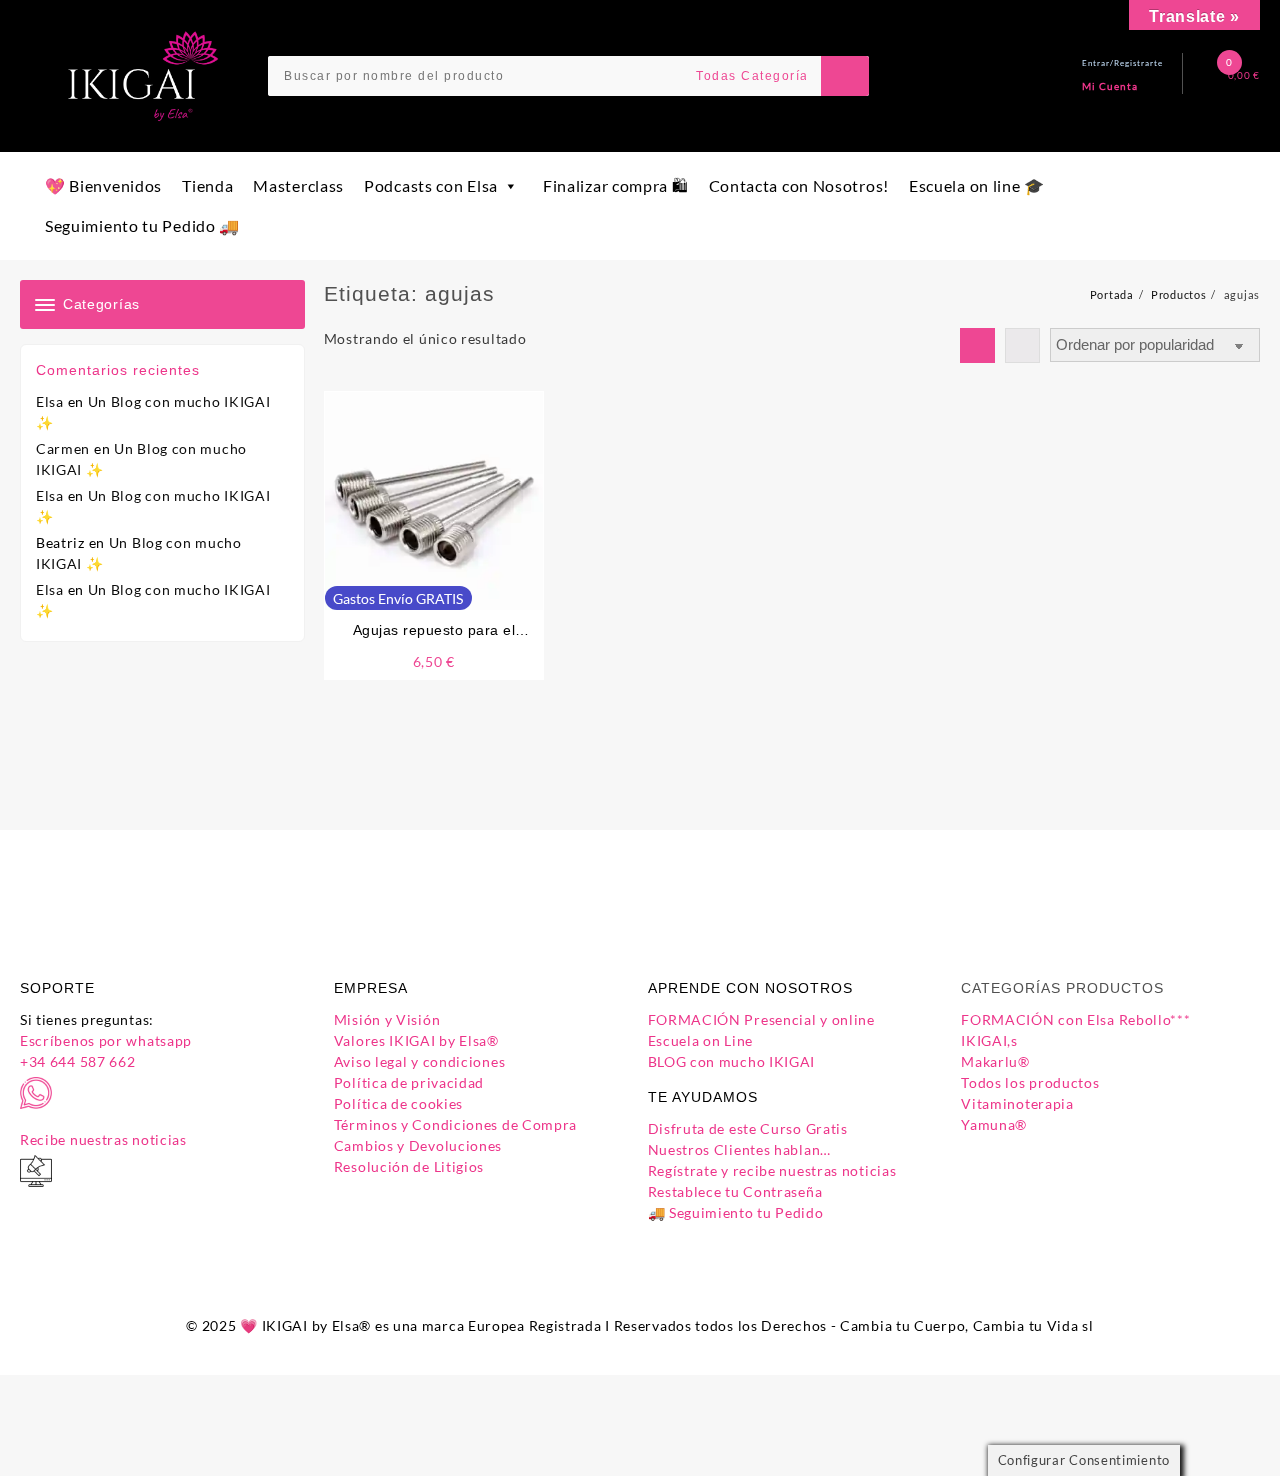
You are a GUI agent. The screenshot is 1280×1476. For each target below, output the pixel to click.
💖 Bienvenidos (103, 185)
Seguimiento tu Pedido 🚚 (142, 225)
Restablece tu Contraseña (735, 1191)
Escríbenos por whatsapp (106, 1040)
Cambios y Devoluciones (418, 1145)
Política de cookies (398, 1103)
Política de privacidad (409, 1082)
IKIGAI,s (989, 1040)
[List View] (1022, 345)
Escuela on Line (701, 1040)
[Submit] (845, 76)
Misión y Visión (387, 1019)
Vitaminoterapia (1017, 1103)
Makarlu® (995, 1061)
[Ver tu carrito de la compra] (1213, 75)
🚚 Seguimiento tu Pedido (736, 1212)
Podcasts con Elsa (431, 185)
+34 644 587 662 (78, 1061)
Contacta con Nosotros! (799, 185)
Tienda (207, 185)
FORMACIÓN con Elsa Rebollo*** (1075, 1019)
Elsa (50, 401)
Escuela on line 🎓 (977, 185)
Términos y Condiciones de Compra (455, 1124)
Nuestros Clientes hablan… (740, 1149)
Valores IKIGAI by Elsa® (416, 1040)
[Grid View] (977, 345)
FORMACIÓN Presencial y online (761, 1019)
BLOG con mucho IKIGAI (732, 1061)
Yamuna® (994, 1124)
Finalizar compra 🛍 (616, 185)
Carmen (63, 448)
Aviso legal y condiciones (420, 1061)
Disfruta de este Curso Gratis (748, 1128)
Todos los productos (1030, 1082)
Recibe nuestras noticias (103, 1139)
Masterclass (298, 185)
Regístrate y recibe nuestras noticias (772, 1170)
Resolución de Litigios (409, 1166)
